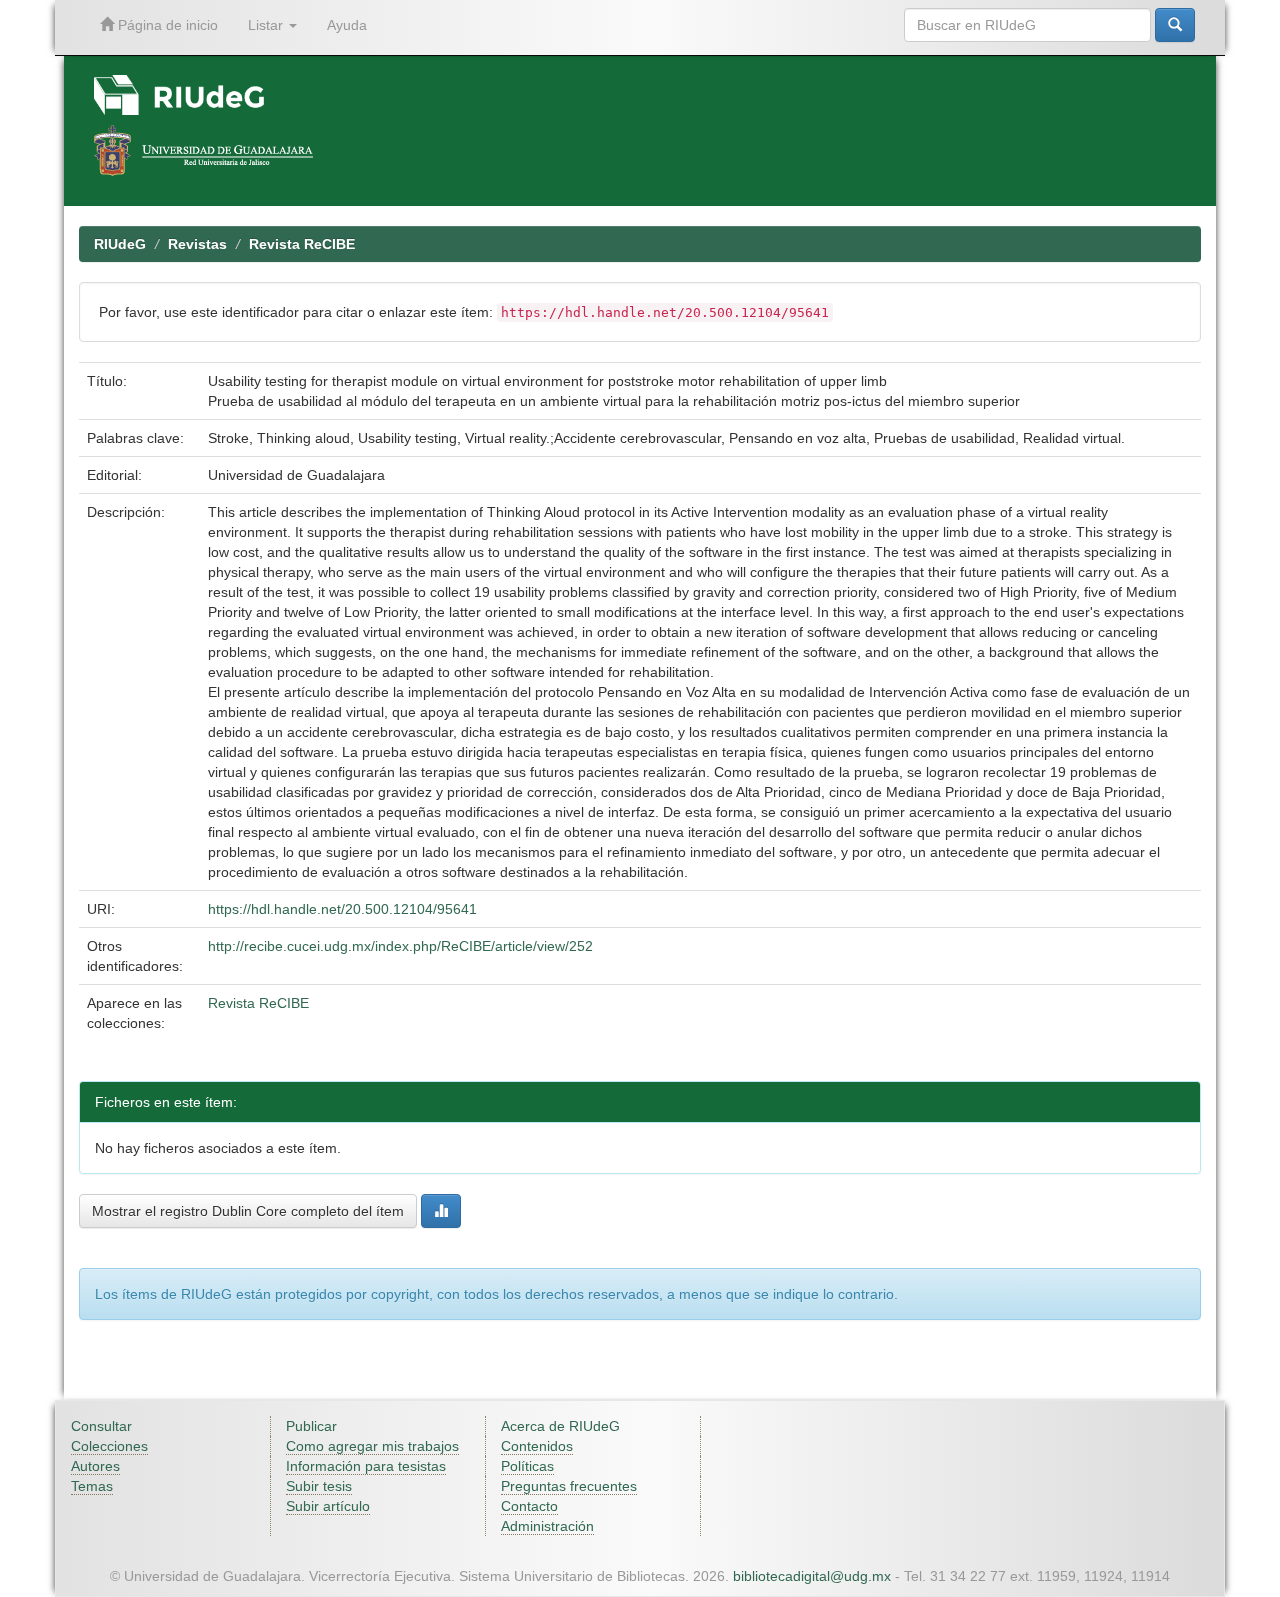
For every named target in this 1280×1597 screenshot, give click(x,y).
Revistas (197, 244)
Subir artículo (328, 1506)
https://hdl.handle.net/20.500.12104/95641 (342, 909)
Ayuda (347, 25)
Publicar (311, 1426)
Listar (267, 25)
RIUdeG (120, 244)
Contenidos (537, 1446)
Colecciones (109, 1446)
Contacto (529, 1506)
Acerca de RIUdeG (560, 1426)
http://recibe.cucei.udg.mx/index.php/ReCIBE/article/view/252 (400, 946)
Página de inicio (166, 25)
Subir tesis (319, 1486)
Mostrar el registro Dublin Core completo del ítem (248, 1211)
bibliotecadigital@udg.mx (812, 1576)
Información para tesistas (366, 1466)
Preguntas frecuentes (569, 1486)
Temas (92, 1486)
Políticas (527, 1466)
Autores (95, 1466)
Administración (547, 1526)
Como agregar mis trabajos (372, 1446)
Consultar (101, 1426)
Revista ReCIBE (302, 244)
